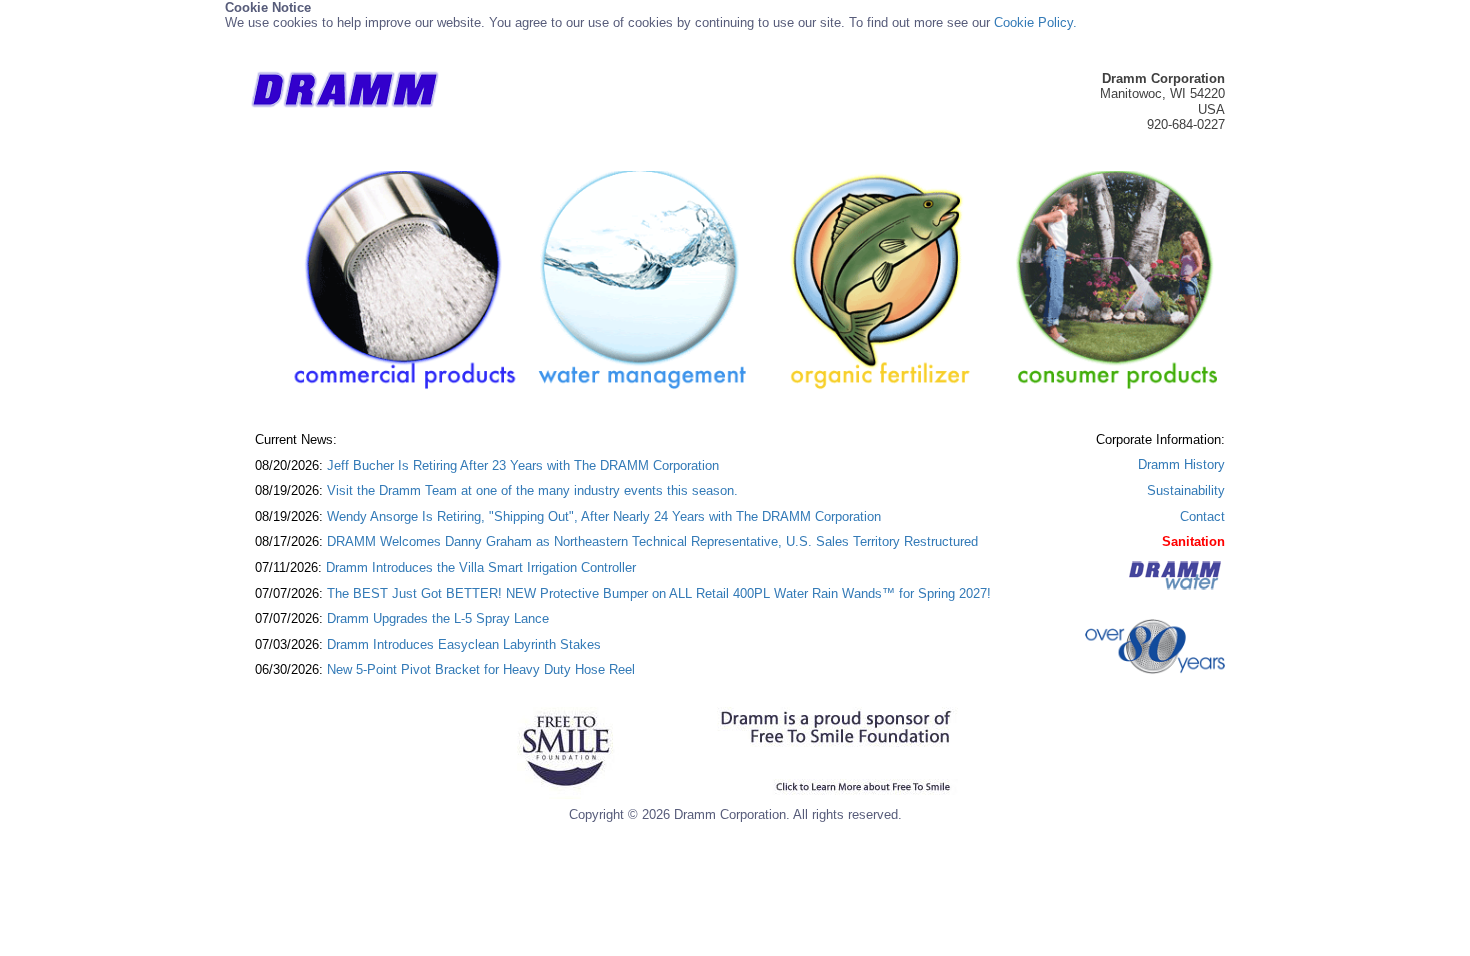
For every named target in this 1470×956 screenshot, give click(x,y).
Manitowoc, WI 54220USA (1162, 94)
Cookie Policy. (1035, 22)
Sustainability (1186, 490)
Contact (1202, 516)
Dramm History (1181, 464)
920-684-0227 (1186, 124)
